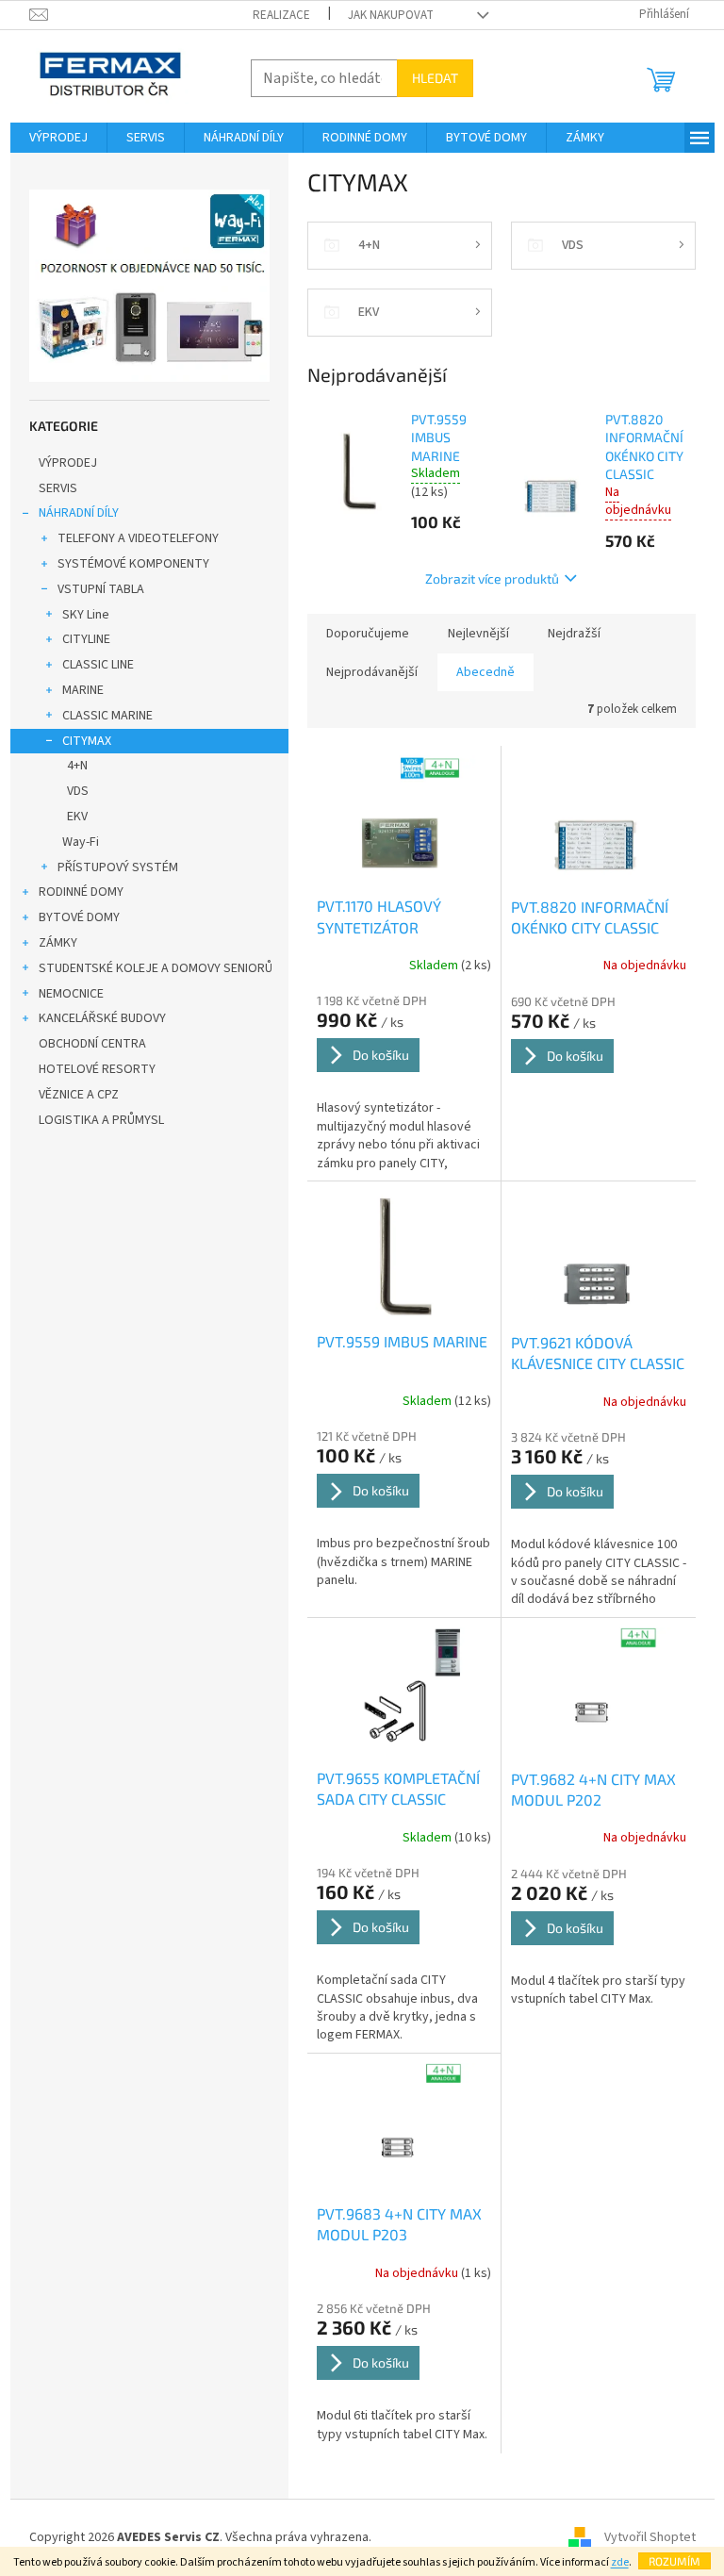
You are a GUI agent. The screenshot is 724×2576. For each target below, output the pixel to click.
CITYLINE (86, 639)
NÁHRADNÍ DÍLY (79, 513)
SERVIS (58, 488)
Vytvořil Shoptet (650, 2537)
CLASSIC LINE (98, 665)
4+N (77, 766)
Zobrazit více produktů (492, 578)
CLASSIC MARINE (107, 716)
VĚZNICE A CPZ (79, 1095)
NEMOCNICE (71, 994)
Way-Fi (81, 842)
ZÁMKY (58, 943)
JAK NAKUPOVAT (391, 15)
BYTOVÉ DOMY (79, 917)
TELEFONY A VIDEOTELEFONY (138, 538)
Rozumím (675, 2561)
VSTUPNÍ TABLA (101, 589)
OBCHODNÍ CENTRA (92, 1044)
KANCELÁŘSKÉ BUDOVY (102, 1018)
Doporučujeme (368, 634)
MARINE (83, 690)
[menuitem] (58, 138)
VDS (78, 791)
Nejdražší (574, 634)
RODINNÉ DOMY (81, 892)
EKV (77, 817)
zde (620, 2562)
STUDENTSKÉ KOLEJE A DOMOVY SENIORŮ (156, 968)
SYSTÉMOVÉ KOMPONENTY (133, 564)
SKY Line (86, 615)
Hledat (435, 78)
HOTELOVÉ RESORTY (97, 1069)
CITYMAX (87, 741)
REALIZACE (281, 15)
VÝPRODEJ (68, 463)
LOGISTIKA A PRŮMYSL (101, 1120)
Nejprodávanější (372, 672)
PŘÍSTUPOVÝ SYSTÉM (118, 867)
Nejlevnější (478, 634)
